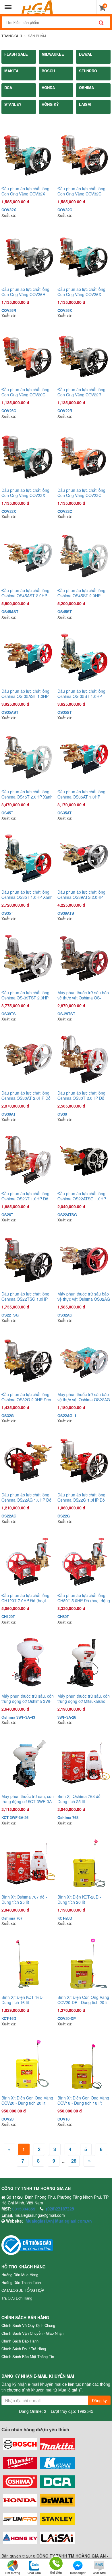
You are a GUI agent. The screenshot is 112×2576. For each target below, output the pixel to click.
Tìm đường (12, 2573)
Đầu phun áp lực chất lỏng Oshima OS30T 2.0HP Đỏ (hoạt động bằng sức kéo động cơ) (81, 1095)
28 (74, 2161)
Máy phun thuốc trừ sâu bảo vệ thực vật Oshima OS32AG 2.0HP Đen (84, 1296)
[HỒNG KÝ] (20, 2538)
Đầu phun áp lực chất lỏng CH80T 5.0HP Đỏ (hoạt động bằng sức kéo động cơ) (84, 1598)
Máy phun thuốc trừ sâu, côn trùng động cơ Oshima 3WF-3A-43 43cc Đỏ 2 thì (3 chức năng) (28, 1698)
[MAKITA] (57, 2444)
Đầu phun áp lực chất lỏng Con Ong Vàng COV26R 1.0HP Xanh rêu (25, 292)
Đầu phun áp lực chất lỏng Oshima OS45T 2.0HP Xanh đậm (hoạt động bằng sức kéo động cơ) (27, 794)
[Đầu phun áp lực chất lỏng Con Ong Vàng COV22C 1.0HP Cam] (84, 456)
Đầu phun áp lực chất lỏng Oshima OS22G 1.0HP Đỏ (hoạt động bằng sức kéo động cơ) (81, 1497)
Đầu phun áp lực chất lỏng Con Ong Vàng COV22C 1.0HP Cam (81, 493)
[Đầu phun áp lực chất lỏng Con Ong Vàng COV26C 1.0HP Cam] (28, 356)
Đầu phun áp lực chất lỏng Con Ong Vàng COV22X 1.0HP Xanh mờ (25, 493)
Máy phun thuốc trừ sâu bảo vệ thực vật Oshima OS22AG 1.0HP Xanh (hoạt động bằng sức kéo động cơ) (84, 1397)
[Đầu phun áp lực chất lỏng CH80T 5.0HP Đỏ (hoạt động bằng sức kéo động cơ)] (84, 1562)
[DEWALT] (57, 2500)
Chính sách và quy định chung (28, 2325)
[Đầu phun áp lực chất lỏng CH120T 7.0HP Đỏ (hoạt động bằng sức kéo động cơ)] (28, 1562)
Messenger (78, 2573)
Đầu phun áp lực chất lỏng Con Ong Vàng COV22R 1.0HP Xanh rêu (81, 392)
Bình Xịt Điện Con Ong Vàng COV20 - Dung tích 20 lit (27, 2100)
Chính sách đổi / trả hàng (24, 2349)
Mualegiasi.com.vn (73, 2221)
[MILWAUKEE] (20, 2463)
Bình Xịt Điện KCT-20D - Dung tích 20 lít (79, 1899)
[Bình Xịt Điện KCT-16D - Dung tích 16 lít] (28, 1964)
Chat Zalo (34, 2573)
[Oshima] (20, 2482)
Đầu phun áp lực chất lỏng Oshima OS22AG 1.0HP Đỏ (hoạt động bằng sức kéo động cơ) (26, 1497)
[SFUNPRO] (20, 2519)
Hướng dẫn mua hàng (20, 2275)
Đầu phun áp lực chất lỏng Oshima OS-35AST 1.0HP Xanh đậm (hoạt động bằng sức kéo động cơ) (26, 694)
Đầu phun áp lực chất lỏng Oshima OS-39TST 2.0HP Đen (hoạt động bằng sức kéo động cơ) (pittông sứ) (25, 995)
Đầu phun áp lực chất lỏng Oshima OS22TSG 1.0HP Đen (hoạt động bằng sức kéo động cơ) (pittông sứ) (25, 1296)
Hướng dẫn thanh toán (21, 2282)
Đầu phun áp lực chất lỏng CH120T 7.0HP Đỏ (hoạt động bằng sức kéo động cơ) (28, 1598)
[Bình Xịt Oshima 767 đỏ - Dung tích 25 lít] (28, 1863)
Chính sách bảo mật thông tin (28, 2356)
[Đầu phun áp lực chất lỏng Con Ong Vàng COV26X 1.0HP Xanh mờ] (84, 256)
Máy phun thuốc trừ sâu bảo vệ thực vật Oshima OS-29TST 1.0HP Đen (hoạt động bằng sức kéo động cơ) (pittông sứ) (84, 995)
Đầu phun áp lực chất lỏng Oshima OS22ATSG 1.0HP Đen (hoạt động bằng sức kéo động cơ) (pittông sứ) (82, 1196)
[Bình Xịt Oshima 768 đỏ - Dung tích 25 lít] (84, 1763)
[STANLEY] (57, 2519)
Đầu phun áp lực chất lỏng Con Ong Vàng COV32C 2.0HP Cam (81, 191)
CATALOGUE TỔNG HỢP (23, 2290)
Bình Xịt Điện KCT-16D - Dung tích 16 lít (23, 2000)
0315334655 (24, 2209)
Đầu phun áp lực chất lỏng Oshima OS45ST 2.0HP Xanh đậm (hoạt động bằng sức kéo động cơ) (82, 593)
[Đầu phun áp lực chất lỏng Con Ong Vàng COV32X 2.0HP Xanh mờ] (28, 155)
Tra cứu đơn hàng (17, 2298)
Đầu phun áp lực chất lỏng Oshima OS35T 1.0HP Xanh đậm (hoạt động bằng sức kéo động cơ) (27, 895)
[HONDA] (20, 2500)
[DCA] (57, 2482)
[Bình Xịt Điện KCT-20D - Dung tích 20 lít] (84, 1863)
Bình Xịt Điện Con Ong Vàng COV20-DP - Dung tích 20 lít (83, 2000)
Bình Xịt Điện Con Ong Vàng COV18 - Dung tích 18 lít (83, 2100)
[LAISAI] (57, 2538)
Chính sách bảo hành (20, 2341)
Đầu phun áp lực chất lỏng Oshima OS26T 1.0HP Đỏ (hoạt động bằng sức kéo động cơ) (25, 1196)
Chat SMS (100, 2573)
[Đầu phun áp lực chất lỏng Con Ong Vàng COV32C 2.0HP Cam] (84, 155)
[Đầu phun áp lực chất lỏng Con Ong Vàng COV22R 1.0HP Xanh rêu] (84, 356)
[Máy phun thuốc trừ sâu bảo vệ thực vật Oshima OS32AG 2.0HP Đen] (84, 1260)
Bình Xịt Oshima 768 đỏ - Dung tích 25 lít (80, 1799)
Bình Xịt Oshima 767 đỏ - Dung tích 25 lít (24, 1899)
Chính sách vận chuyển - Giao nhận (32, 2333)
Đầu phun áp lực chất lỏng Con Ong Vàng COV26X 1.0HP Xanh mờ (81, 292)
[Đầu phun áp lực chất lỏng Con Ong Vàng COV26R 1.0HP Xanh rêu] (28, 256)
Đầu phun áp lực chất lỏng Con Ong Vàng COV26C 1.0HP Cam (25, 392)
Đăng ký (99, 2400)
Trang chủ (12, 36)
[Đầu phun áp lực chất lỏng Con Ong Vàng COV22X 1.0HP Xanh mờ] (28, 456)
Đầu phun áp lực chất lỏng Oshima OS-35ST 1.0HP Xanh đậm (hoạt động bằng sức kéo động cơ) (82, 694)
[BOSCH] (20, 2444)
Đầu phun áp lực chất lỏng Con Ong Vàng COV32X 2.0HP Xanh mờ (25, 191)
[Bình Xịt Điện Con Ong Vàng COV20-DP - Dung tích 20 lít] (84, 1964)
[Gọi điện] (56, 2563)
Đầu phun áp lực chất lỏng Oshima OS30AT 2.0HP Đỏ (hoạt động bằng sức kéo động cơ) (26, 1095)
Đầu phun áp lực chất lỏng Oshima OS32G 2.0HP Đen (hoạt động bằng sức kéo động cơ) (26, 1397)
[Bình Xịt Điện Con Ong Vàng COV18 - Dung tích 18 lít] (84, 2064)
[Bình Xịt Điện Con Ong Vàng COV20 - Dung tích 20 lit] (28, 2064)
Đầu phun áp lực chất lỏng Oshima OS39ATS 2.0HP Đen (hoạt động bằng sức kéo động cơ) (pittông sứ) (81, 895)
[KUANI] (57, 2463)
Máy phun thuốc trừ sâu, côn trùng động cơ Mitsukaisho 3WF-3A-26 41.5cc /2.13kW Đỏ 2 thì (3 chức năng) (84, 1698)
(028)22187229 (60, 2209)
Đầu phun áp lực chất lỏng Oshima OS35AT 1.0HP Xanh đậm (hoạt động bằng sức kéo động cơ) (82, 794)
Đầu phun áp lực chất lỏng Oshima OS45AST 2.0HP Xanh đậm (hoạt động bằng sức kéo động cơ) (26, 593)
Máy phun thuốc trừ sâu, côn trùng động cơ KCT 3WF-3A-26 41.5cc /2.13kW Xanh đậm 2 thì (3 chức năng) (28, 1799)
